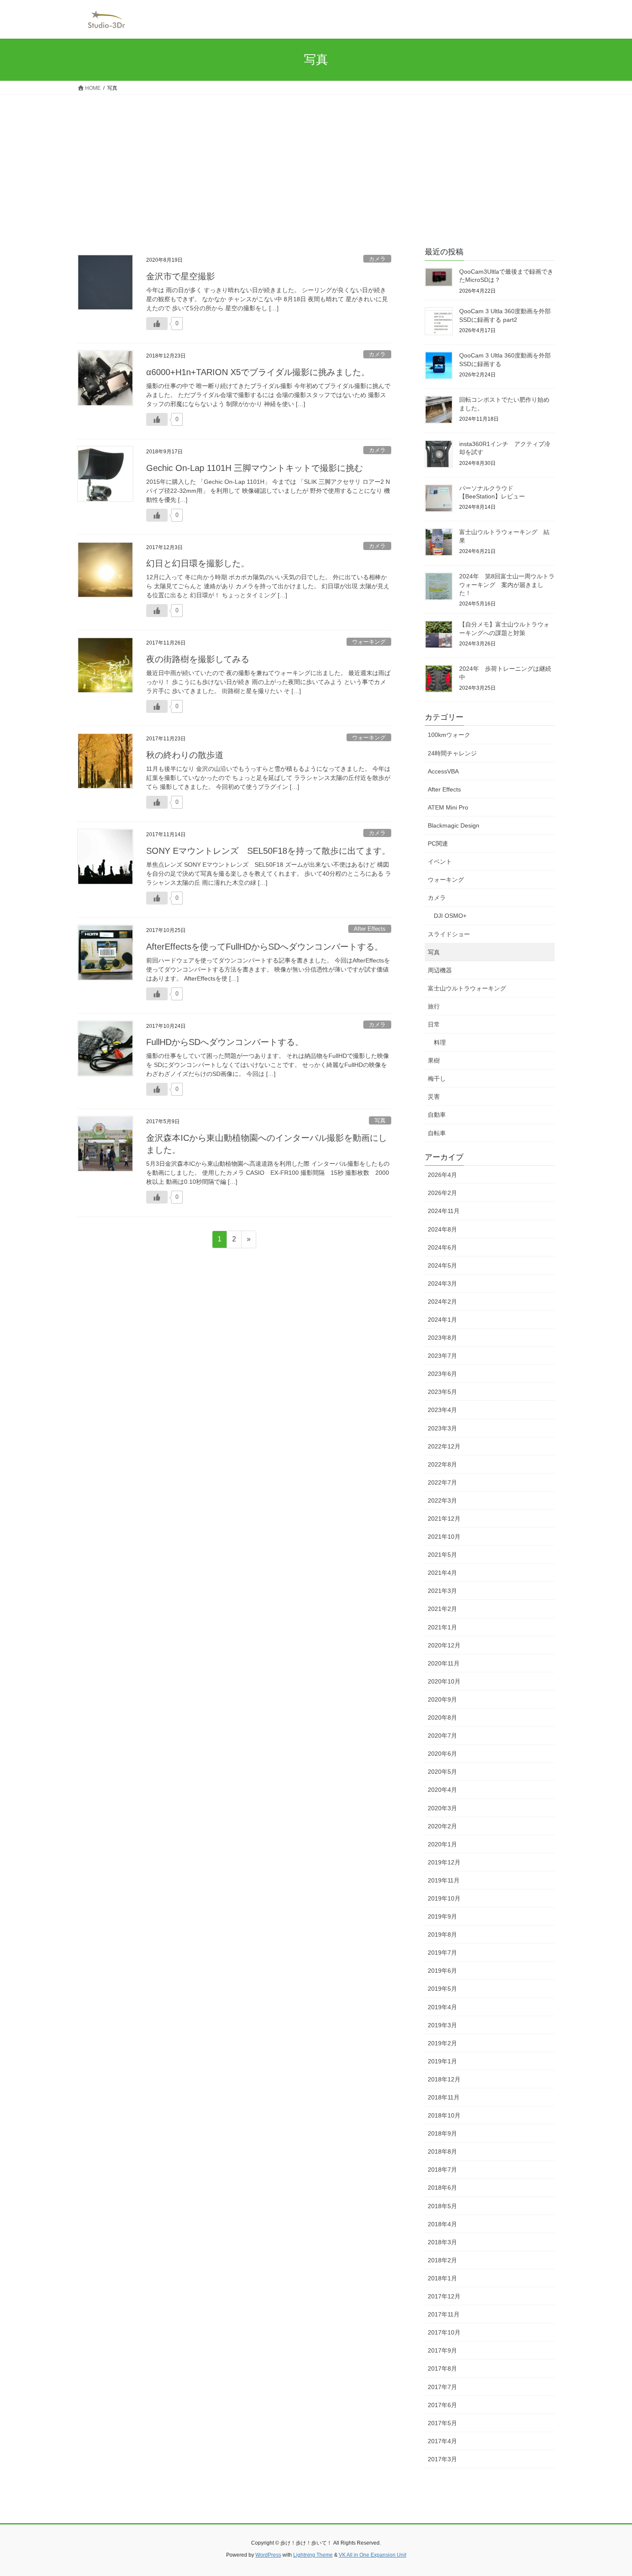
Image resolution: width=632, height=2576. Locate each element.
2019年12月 (444, 1862)
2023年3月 (442, 1428)
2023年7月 (442, 1356)
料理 (440, 1042)
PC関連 (438, 843)
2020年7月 (442, 1736)
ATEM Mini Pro (448, 807)
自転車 (437, 1133)
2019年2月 (442, 2043)
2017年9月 (442, 2350)
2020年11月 (444, 1663)
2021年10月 (444, 1537)
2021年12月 (444, 1519)
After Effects (370, 929)
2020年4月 (442, 1790)
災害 (434, 1097)
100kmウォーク (449, 735)
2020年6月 (442, 1754)
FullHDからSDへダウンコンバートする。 (225, 1042)
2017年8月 (442, 2368)
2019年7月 (442, 1953)
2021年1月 (442, 1627)
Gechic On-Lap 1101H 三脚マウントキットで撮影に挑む (255, 468)
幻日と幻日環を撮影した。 (198, 563)
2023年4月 (442, 1410)
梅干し (437, 1079)
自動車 (437, 1115)
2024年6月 (442, 1247)
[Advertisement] (316, 159)
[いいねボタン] (157, 324)
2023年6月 (442, 1374)
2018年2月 (442, 2260)
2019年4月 (442, 2007)
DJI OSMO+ (450, 916)
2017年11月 (444, 2314)
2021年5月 (442, 1555)
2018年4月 (442, 2224)
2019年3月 (442, 2025)
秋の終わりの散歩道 (185, 755)
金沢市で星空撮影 (181, 276)
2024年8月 (442, 1229)
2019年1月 (442, 2061)
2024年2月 (442, 1302)
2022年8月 (442, 1464)
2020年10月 (444, 1681)
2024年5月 (442, 1265)
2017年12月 (444, 2296)
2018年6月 (442, 2188)
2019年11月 (444, 1880)
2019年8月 (442, 1934)
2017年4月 (442, 2441)
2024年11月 (444, 1211)
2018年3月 (442, 2242)
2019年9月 (442, 1916)
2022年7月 (442, 1482)
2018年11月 (444, 2097)
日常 (434, 1024)
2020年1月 (442, 1844)
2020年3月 (442, 1808)
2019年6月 (442, 1971)
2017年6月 (442, 2405)
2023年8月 (442, 1338)
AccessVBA (443, 771)
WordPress (268, 2555)
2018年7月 (442, 2170)
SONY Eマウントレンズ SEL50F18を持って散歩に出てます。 (268, 851)
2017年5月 (442, 2423)
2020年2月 (442, 1826)
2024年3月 (442, 1283)
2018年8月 (442, 2151)
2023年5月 (442, 1392)
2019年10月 (444, 1898)
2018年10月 (444, 2115)
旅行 (434, 1006)
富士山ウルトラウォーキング (467, 988)
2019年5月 (442, 1989)
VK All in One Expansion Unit (373, 2555)
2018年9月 (442, 2133)
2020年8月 (442, 1717)
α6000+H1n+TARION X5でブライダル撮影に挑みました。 (258, 372)
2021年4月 (442, 1573)
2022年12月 (444, 1446)
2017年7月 (442, 2387)
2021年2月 (442, 1609)
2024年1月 (442, 1320)
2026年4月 (442, 1175)
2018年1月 (442, 2278)
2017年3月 (442, 2459)
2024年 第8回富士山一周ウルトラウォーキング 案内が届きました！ (507, 585)
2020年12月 (444, 1645)
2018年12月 (444, 2079)
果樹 (434, 1060)
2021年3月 (442, 1591)
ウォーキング (369, 642)
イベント (440, 862)
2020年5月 (442, 1772)
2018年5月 (442, 2206)
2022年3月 (442, 1500)
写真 (380, 1120)
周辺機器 (440, 970)
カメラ (377, 259)
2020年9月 (442, 1699)
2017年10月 (444, 2332)
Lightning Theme (313, 2555)
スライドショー (449, 934)
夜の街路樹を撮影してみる (198, 659)
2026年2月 (442, 1193)
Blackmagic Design (454, 825)
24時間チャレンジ (452, 753)
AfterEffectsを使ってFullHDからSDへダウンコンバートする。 (265, 947)
